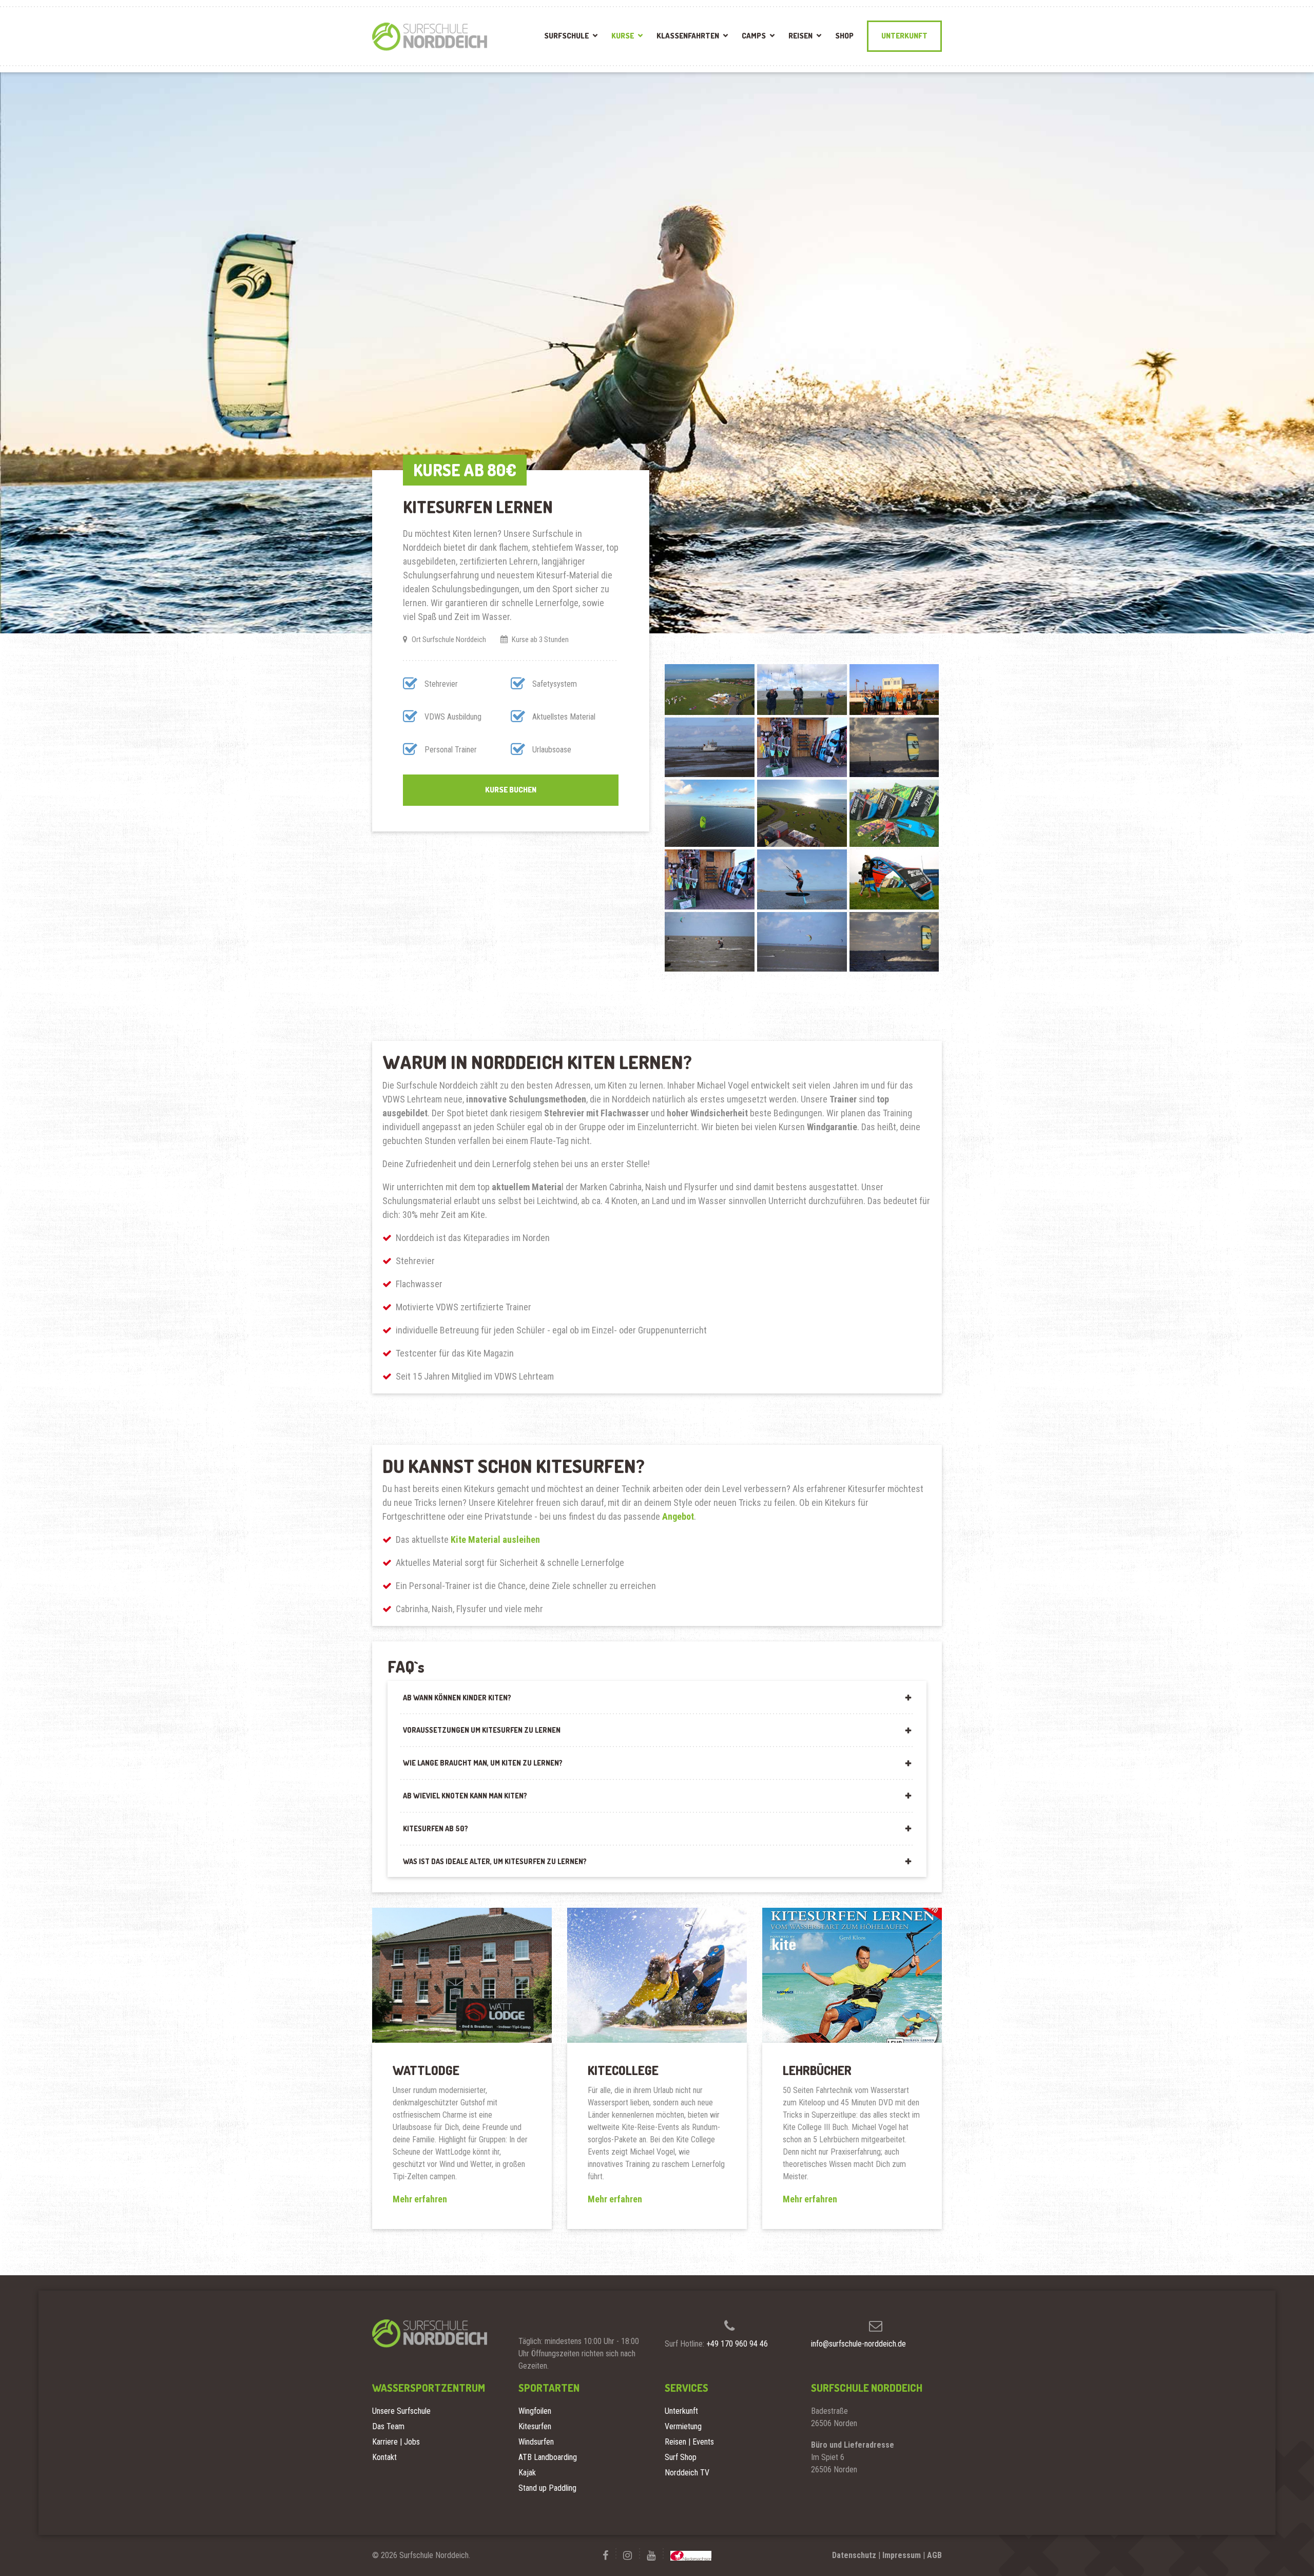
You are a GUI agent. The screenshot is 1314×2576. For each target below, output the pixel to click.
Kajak (527, 2473)
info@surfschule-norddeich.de (858, 2344)
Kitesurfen (535, 2426)
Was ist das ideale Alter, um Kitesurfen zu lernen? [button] (495, 1861)
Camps (754, 36)
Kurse (623, 36)
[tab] (657, 1697)
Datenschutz (854, 2555)
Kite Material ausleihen (495, 1539)
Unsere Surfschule (401, 2411)
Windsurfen (536, 2442)
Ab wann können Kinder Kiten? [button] (457, 1698)
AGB (934, 2555)
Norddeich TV (687, 2473)
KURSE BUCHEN (511, 790)
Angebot (678, 1516)
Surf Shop (681, 2457)
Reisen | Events (689, 2442)
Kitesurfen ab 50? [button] (436, 1828)
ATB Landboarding (548, 2457)
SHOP (844, 36)
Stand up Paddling (547, 2488)
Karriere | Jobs (396, 2442)
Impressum (902, 2555)
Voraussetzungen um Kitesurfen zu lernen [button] (482, 1730)
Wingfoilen (535, 2411)
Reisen (800, 36)
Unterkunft (904, 36)
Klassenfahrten (688, 36)
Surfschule (566, 36)
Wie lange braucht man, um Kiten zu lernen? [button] (483, 1763)
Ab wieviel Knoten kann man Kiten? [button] (465, 1796)
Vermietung (683, 2426)
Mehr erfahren (420, 2199)
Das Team (388, 2426)
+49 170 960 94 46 (737, 2344)
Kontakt (384, 2457)
